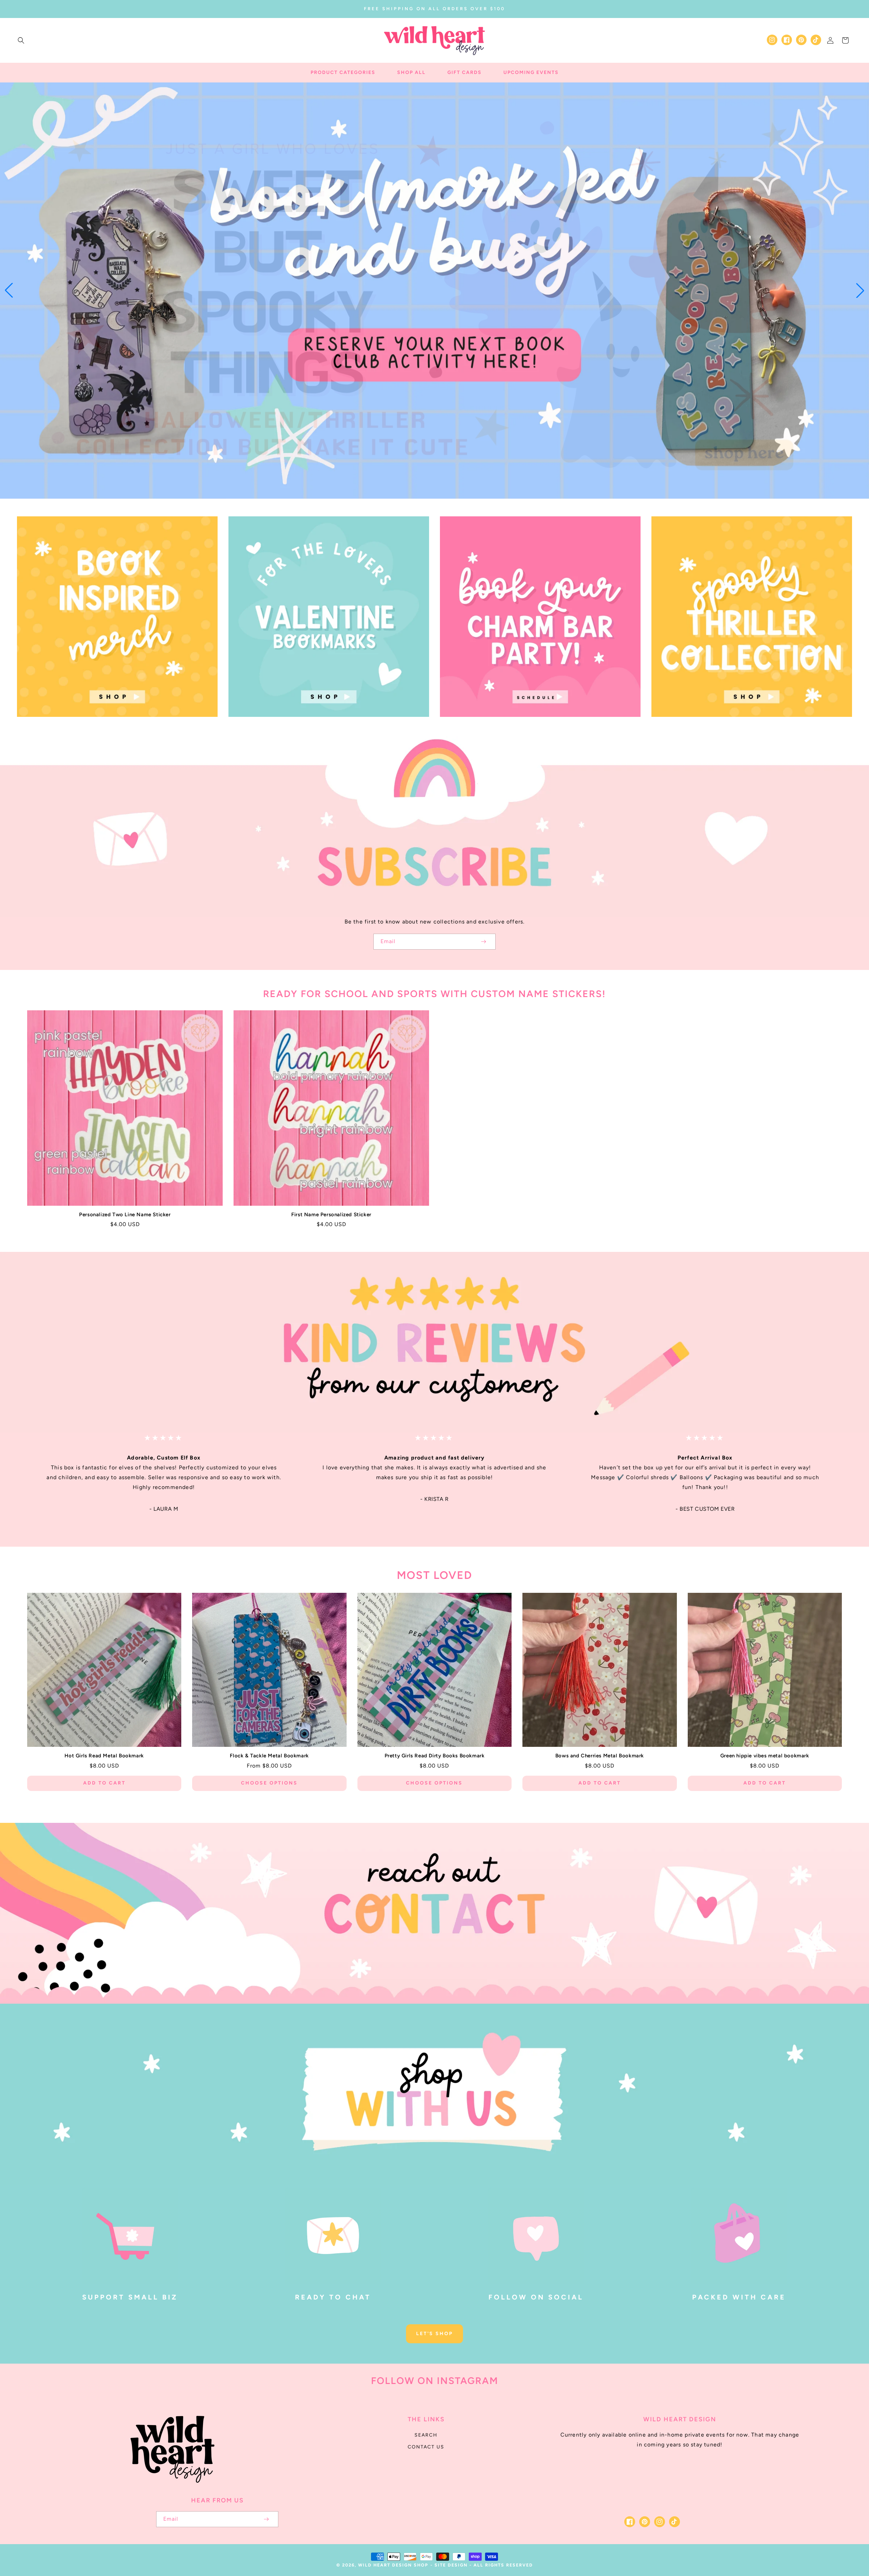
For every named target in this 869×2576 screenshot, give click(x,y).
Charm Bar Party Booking (536, 726)
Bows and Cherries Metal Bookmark (600, 1756)
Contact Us (426, 2447)
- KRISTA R (434, 1499)
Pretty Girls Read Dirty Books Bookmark (435, 1756)
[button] (21, 40)
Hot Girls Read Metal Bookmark (104, 1756)
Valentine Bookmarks (325, 726)
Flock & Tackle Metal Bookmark (269, 1756)
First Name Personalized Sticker (331, 1215)
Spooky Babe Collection (748, 726)
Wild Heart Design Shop (393, 2565)
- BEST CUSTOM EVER (705, 1509)
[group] (434, 291)
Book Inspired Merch (114, 726)
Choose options (269, 1783)
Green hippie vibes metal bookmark (765, 1756)
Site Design (451, 2565)
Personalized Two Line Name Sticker (125, 1215)
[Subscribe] (483, 942)
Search (426, 2435)
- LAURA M (164, 1509)
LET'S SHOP (434, 2334)
